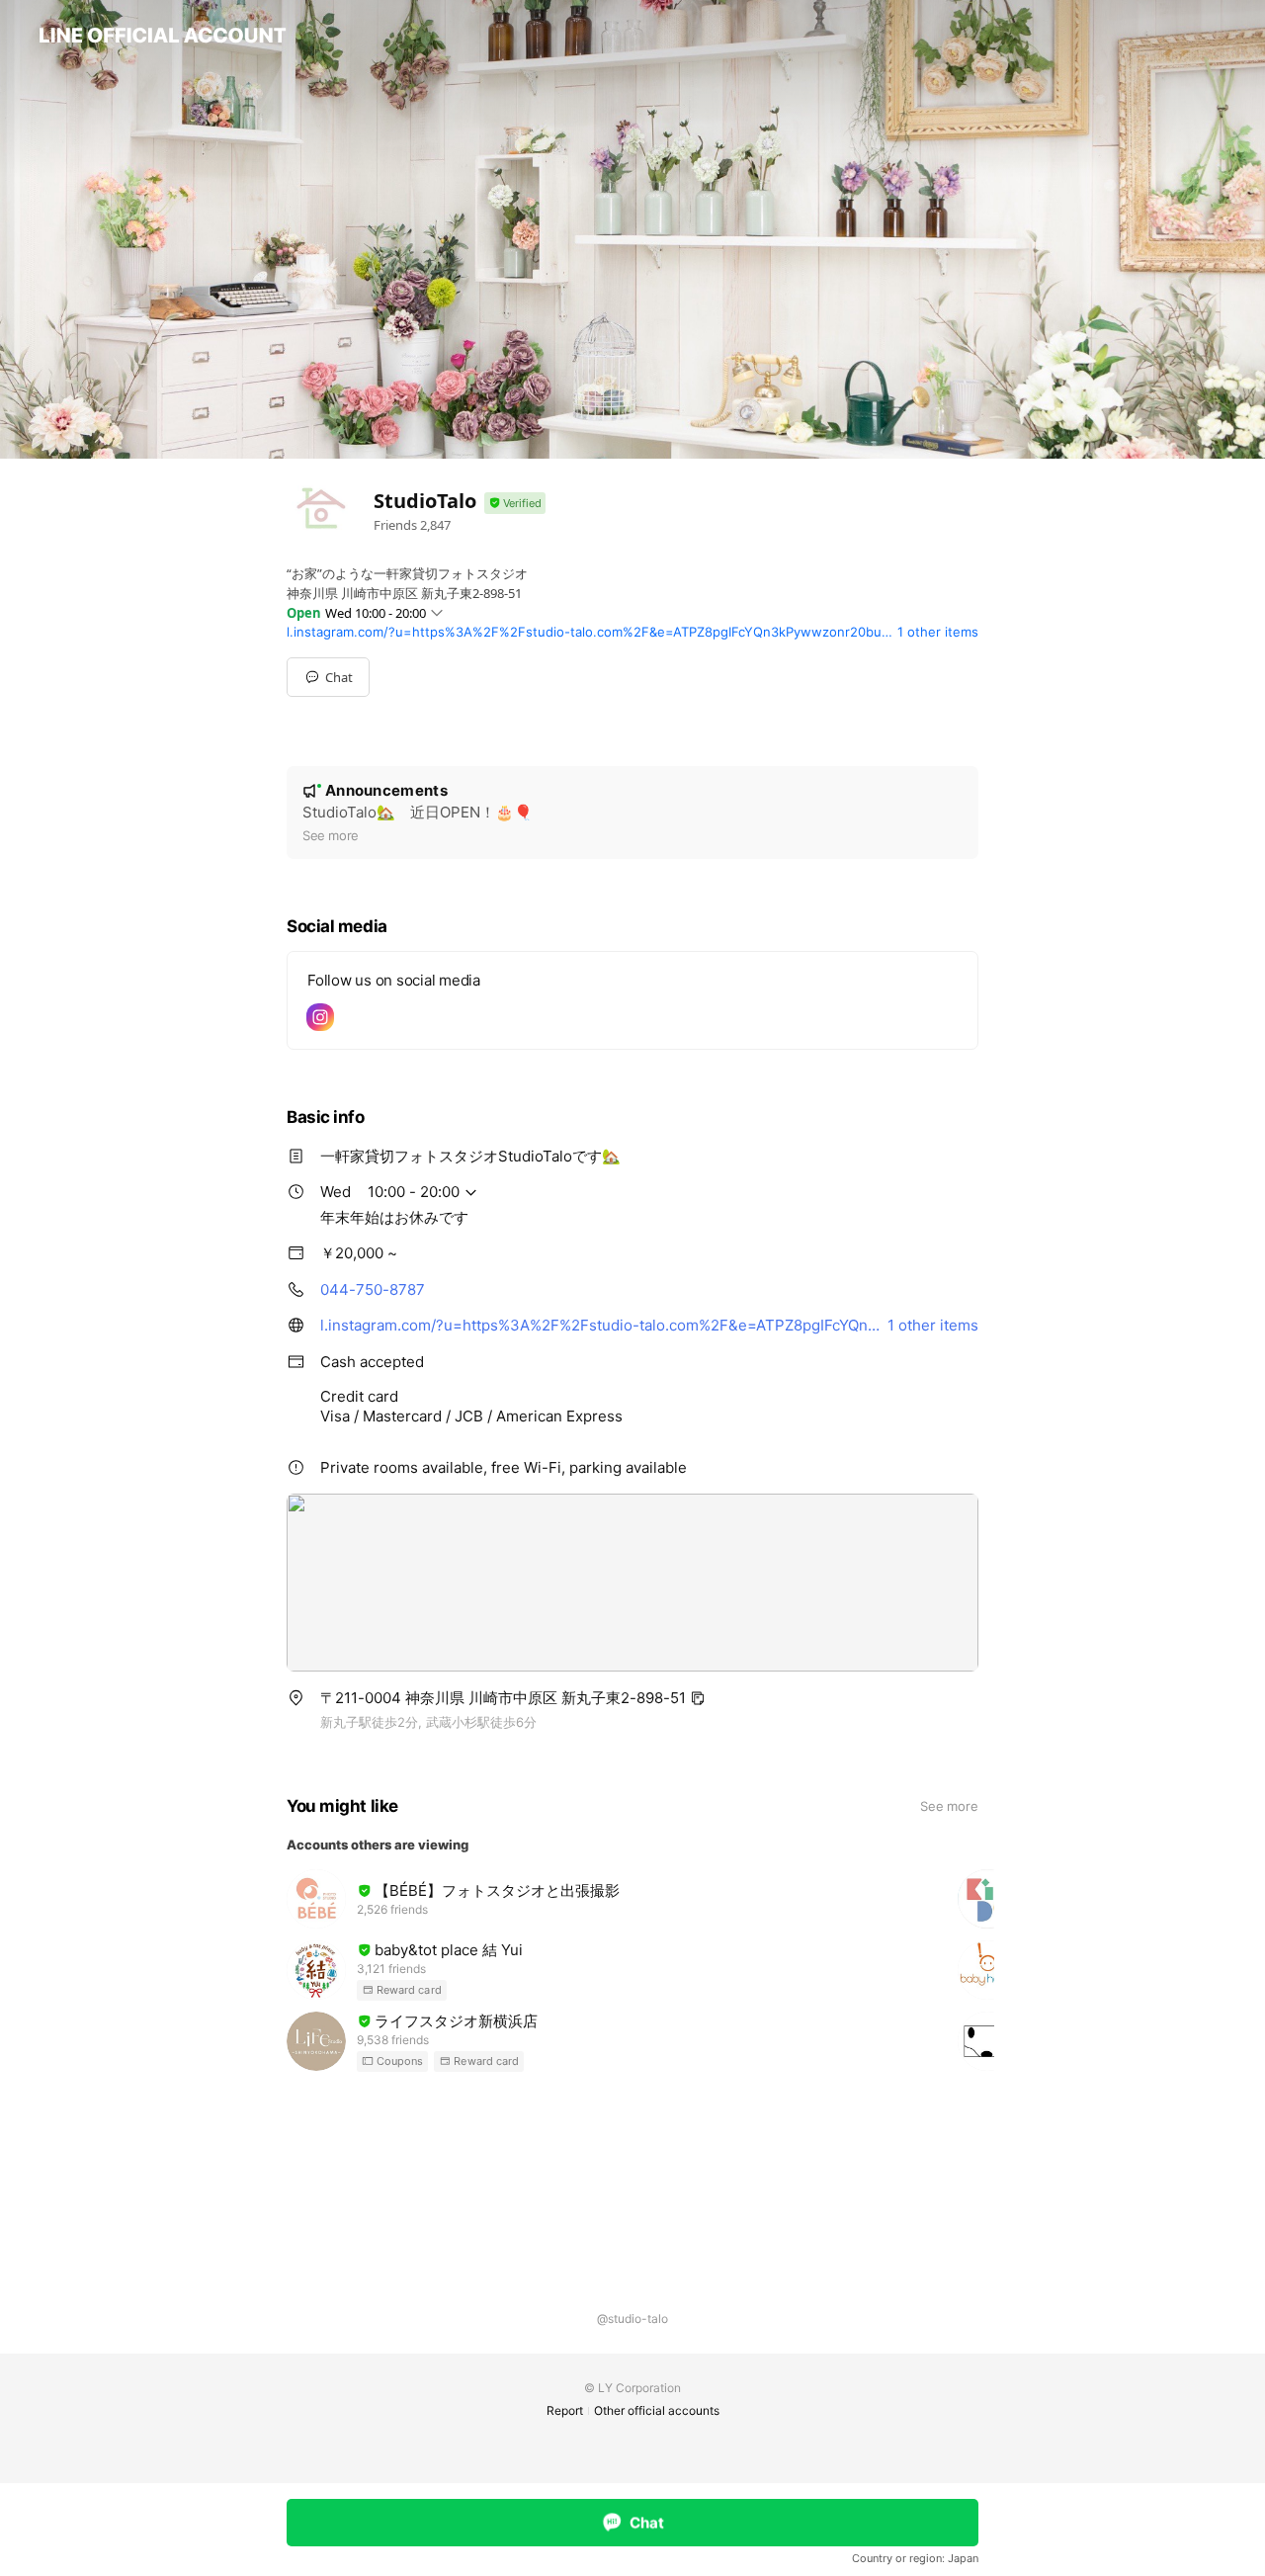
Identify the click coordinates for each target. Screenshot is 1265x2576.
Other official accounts (657, 2410)
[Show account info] (515, 504)
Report (565, 2410)
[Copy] (698, 1698)
